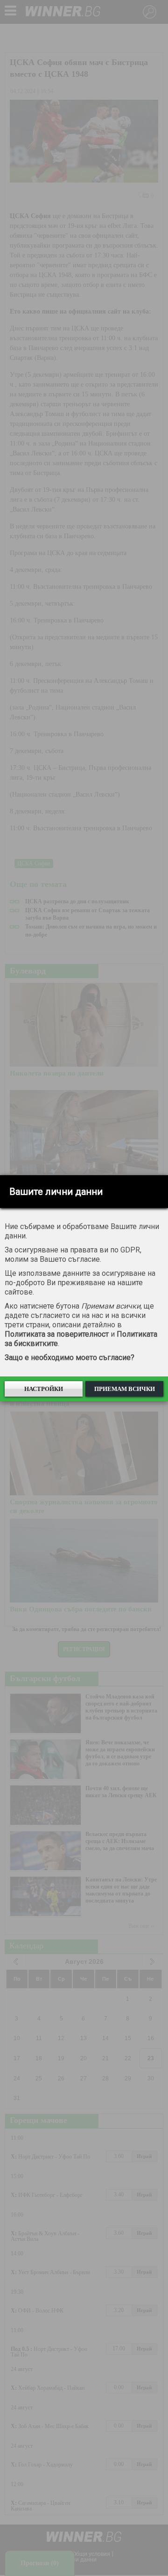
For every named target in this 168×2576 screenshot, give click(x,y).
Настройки (44, 1389)
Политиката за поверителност (57, 1334)
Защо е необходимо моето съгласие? (70, 1358)
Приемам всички (125, 1389)
